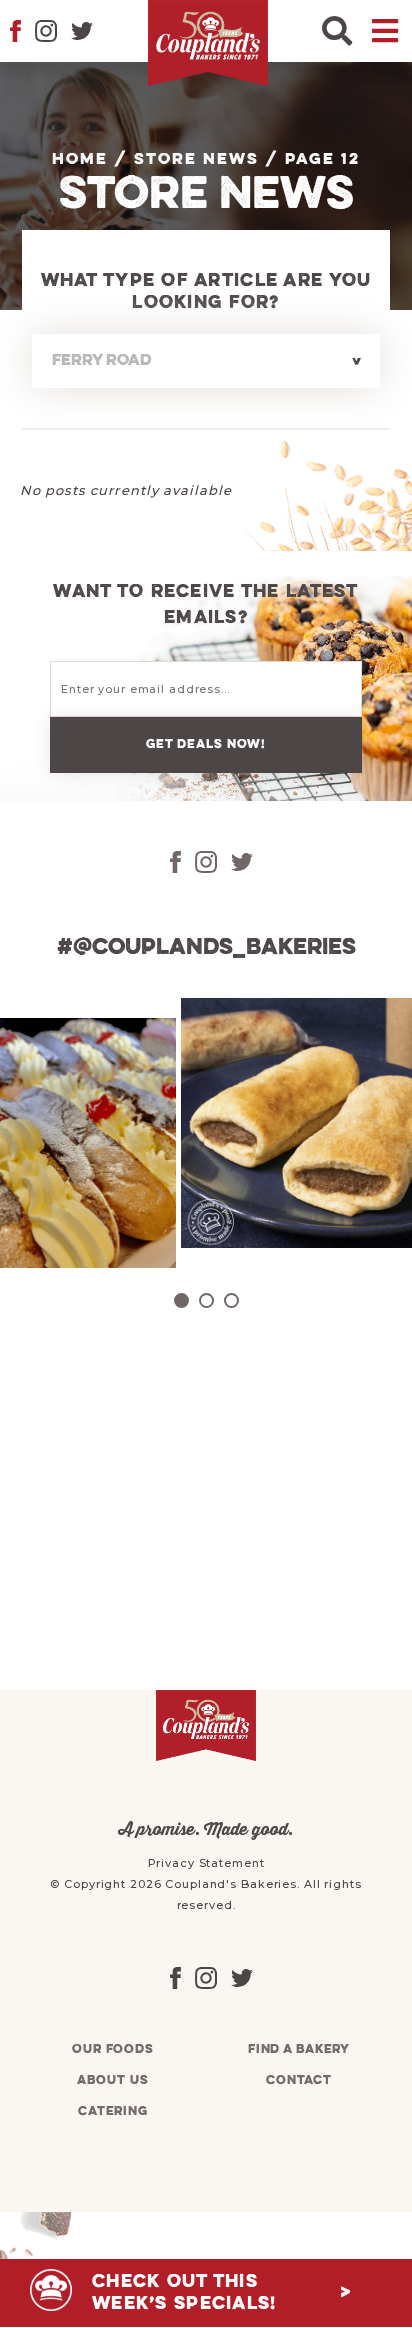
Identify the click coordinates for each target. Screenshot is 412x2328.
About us (112, 2080)
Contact (299, 2080)
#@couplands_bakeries (206, 948)
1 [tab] (181, 1300)
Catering (113, 2111)
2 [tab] (206, 1300)
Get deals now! (206, 744)
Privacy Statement (206, 1863)
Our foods (113, 2049)
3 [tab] (231, 1300)
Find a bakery (299, 2049)
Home (80, 160)
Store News (196, 160)
